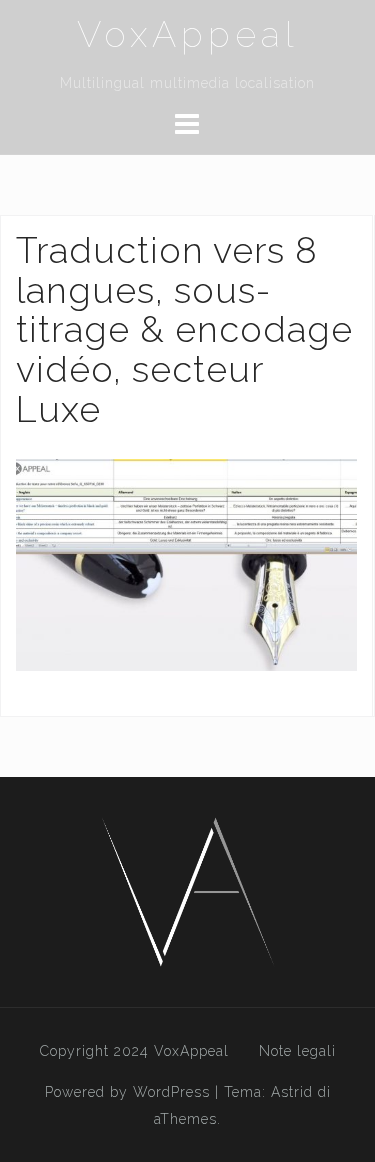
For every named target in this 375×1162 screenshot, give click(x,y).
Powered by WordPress (127, 1092)
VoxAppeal (187, 34)
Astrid (292, 1092)
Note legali (297, 1051)
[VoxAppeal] (187, 890)
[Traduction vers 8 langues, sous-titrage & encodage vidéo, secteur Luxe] (186, 564)
